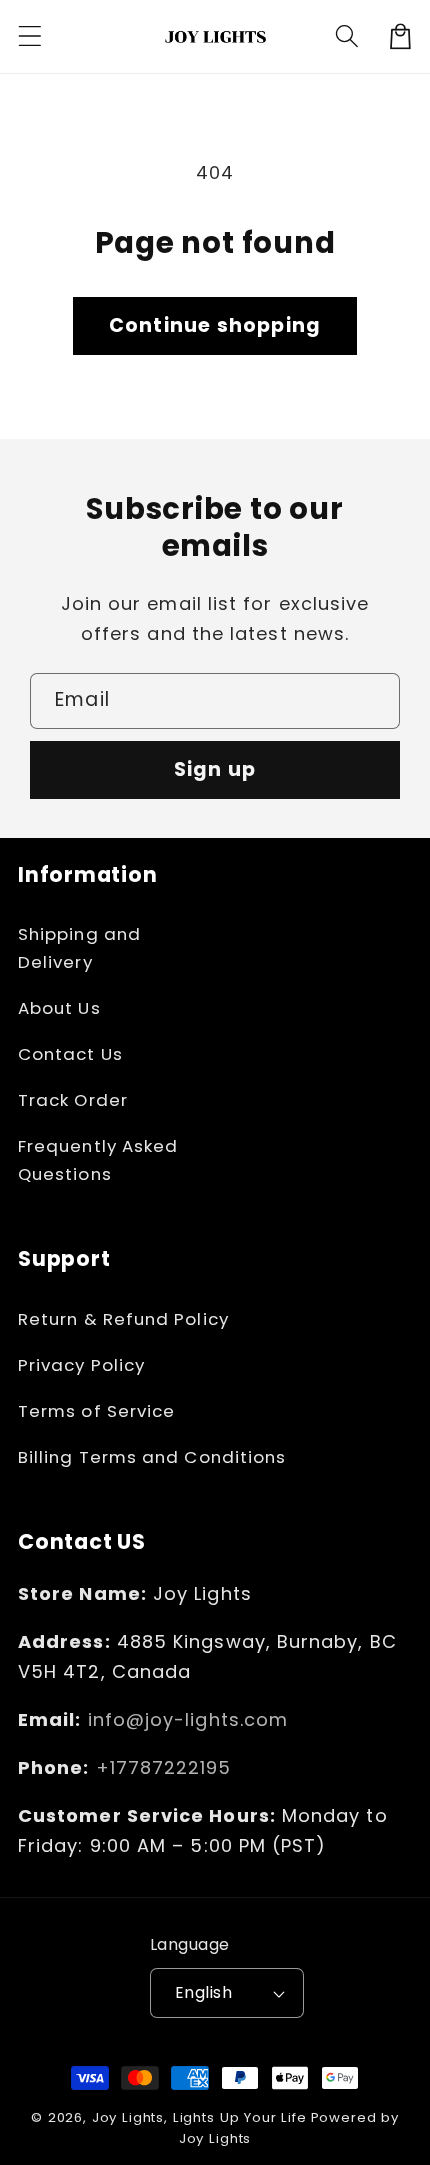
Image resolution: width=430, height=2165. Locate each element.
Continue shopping (215, 325)
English (203, 1992)
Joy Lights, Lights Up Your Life (199, 2117)
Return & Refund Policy (123, 1319)
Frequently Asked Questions (98, 1160)
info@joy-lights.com (188, 1719)
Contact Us (70, 1054)
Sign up (215, 769)
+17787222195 (164, 1767)
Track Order (73, 1100)
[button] (30, 36)
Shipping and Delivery (79, 948)
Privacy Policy (81, 1365)
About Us (59, 1008)
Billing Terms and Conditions (152, 1457)
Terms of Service (96, 1411)
